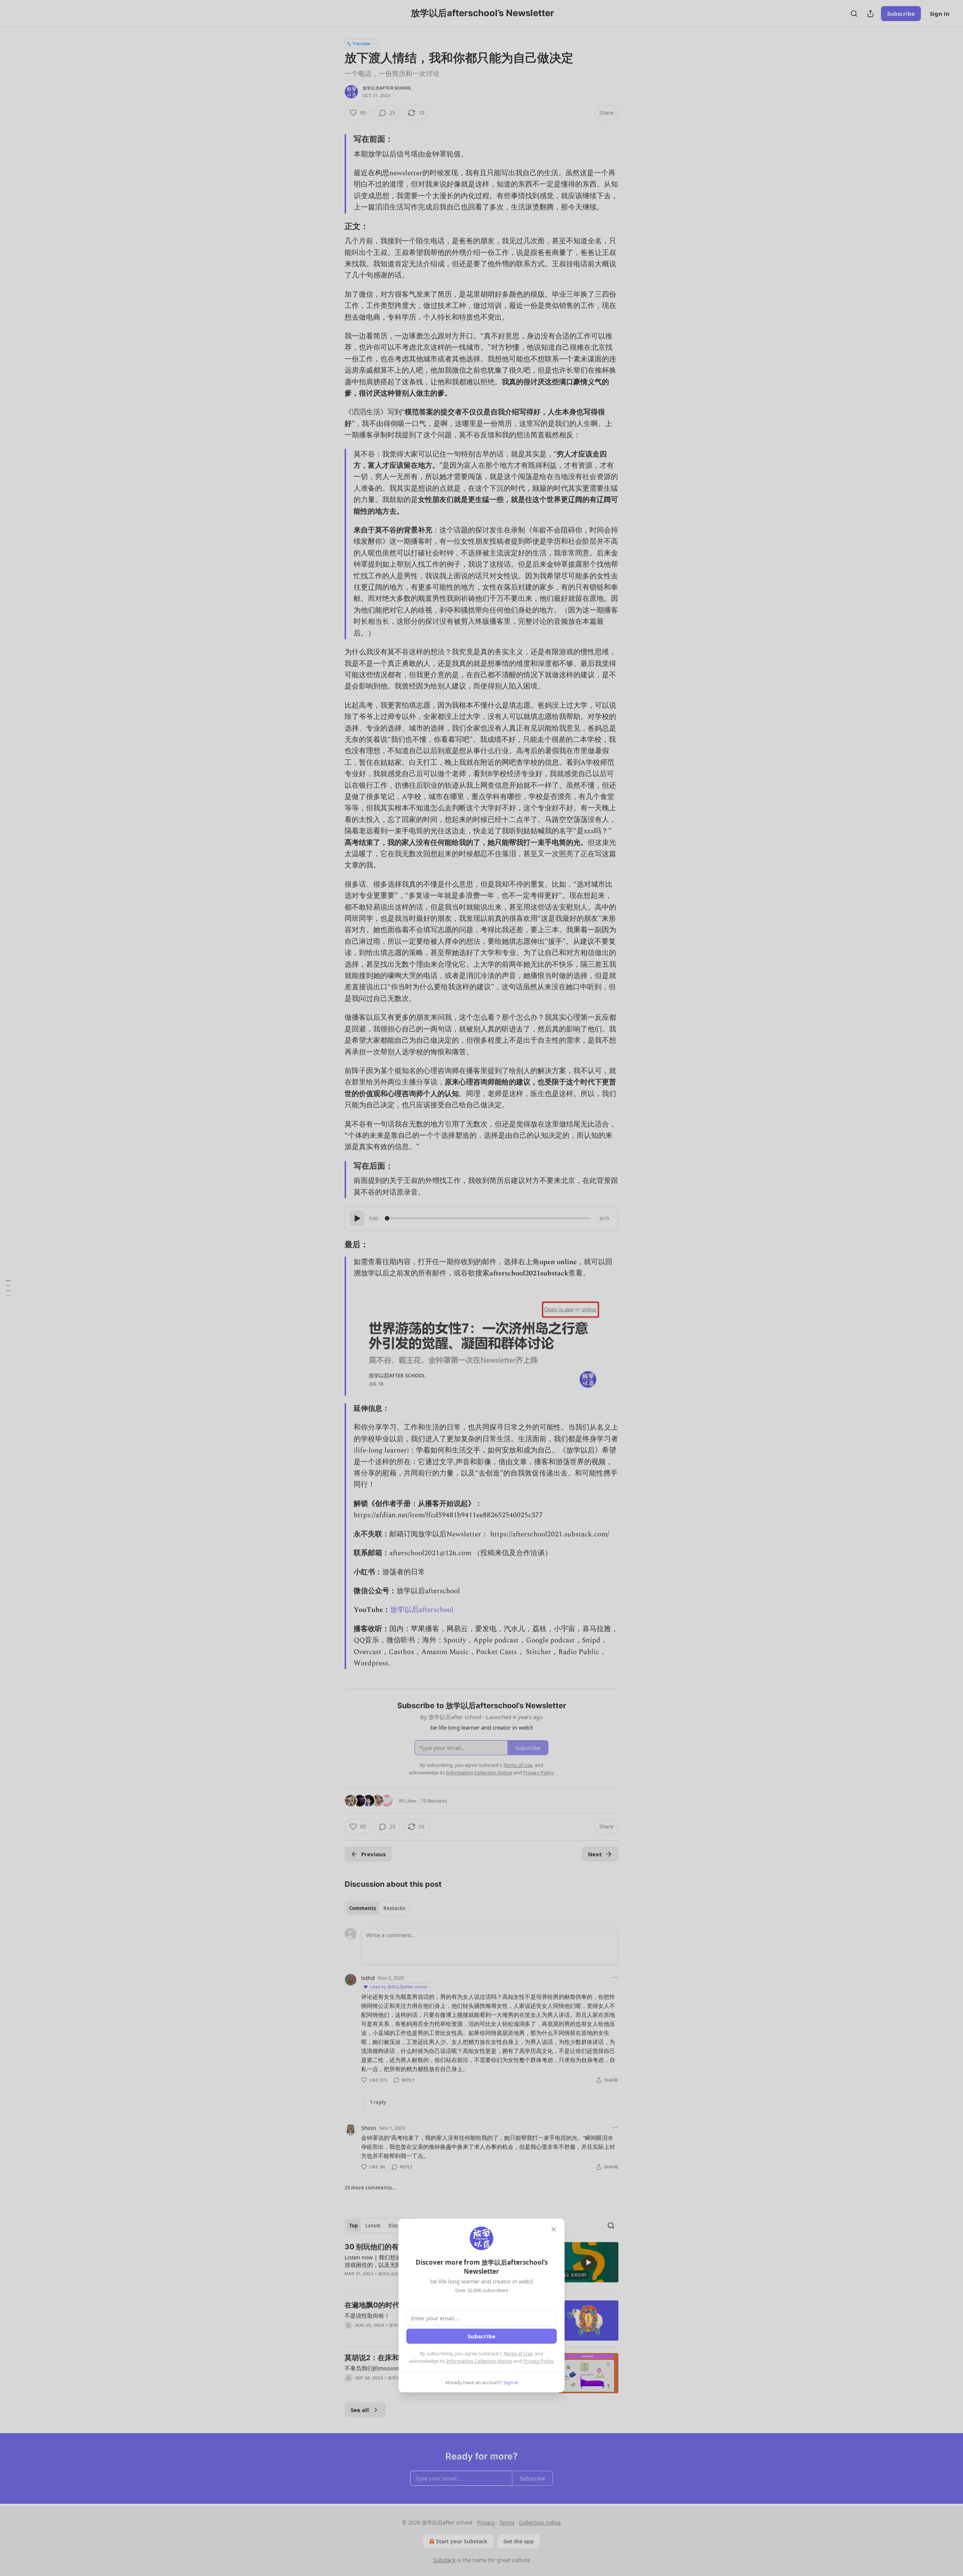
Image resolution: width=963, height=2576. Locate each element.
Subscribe (481, 2336)
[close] (554, 2229)
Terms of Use (518, 2353)
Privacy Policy (538, 2361)
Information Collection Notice (479, 2361)
